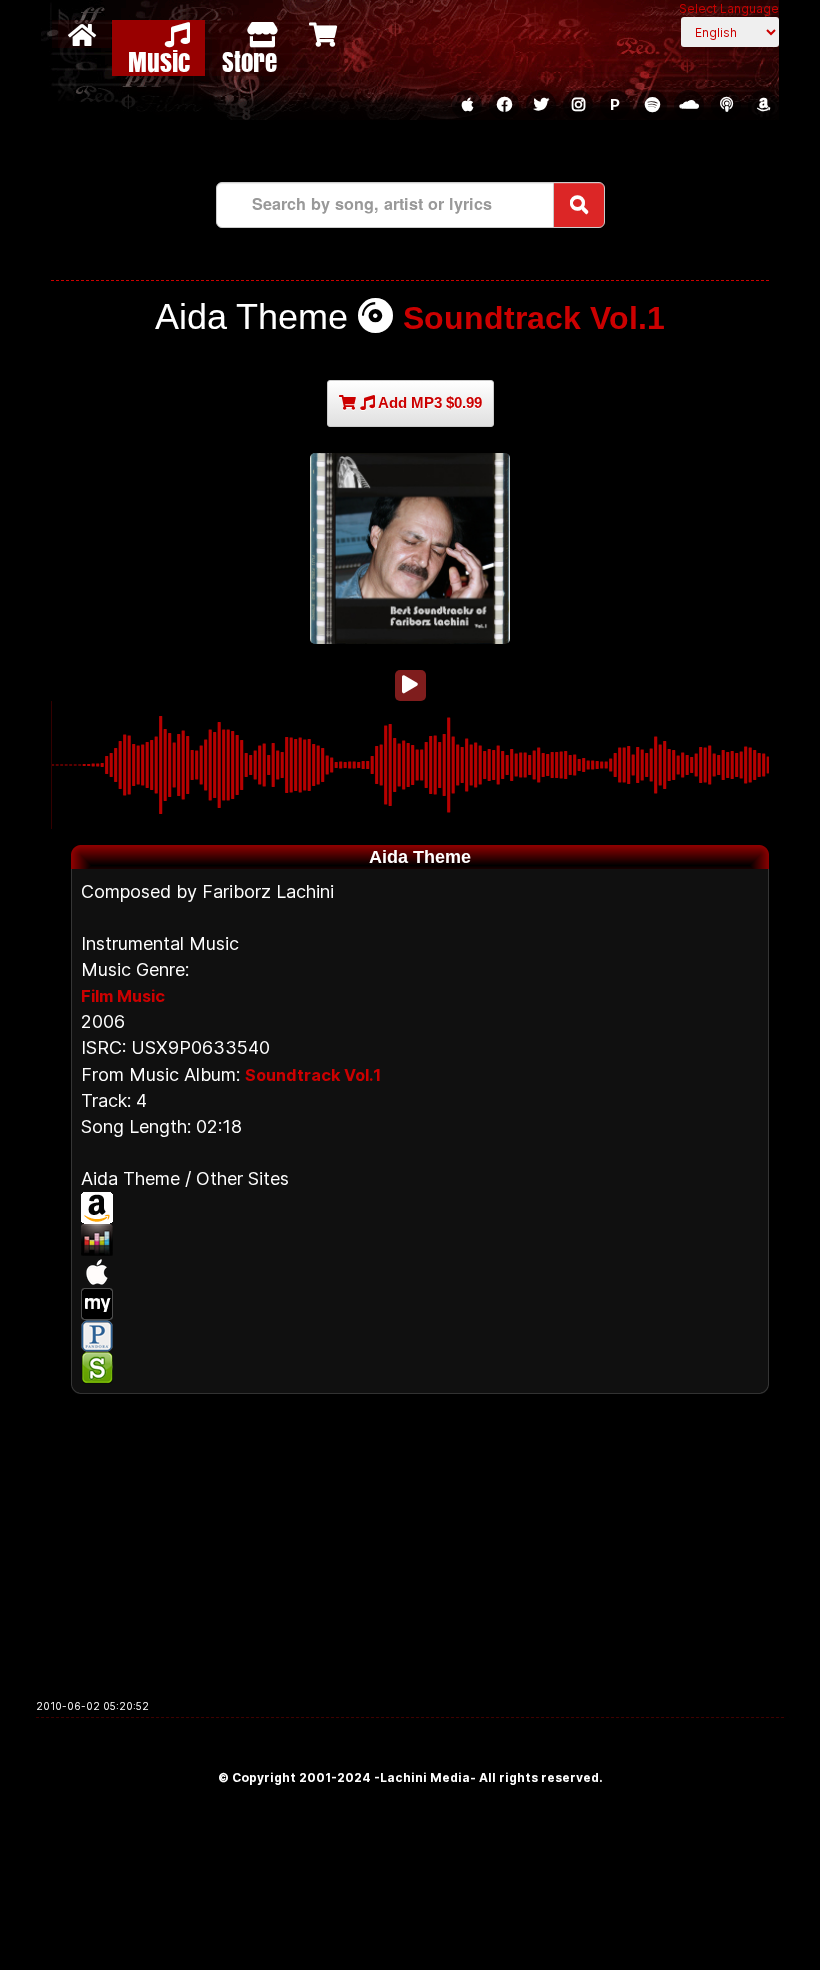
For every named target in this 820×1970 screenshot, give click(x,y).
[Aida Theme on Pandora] (420, 1336)
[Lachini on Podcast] (726, 105)
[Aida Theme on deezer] (420, 1240)
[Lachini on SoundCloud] (689, 105)
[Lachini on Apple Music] (467, 105)
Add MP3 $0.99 (428, 402)
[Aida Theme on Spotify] (420, 1368)
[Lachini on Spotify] (652, 105)
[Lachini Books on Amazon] (763, 105)
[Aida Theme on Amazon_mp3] (420, 1208)
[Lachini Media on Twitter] (541, 105)
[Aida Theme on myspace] (420, 1304)
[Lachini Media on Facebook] (504, 105)
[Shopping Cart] (325, 34)
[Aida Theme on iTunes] (420, 1272)
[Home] (84, 34)
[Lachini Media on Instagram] (578, 105)
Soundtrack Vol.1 (534, 318)
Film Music (123, 996)
